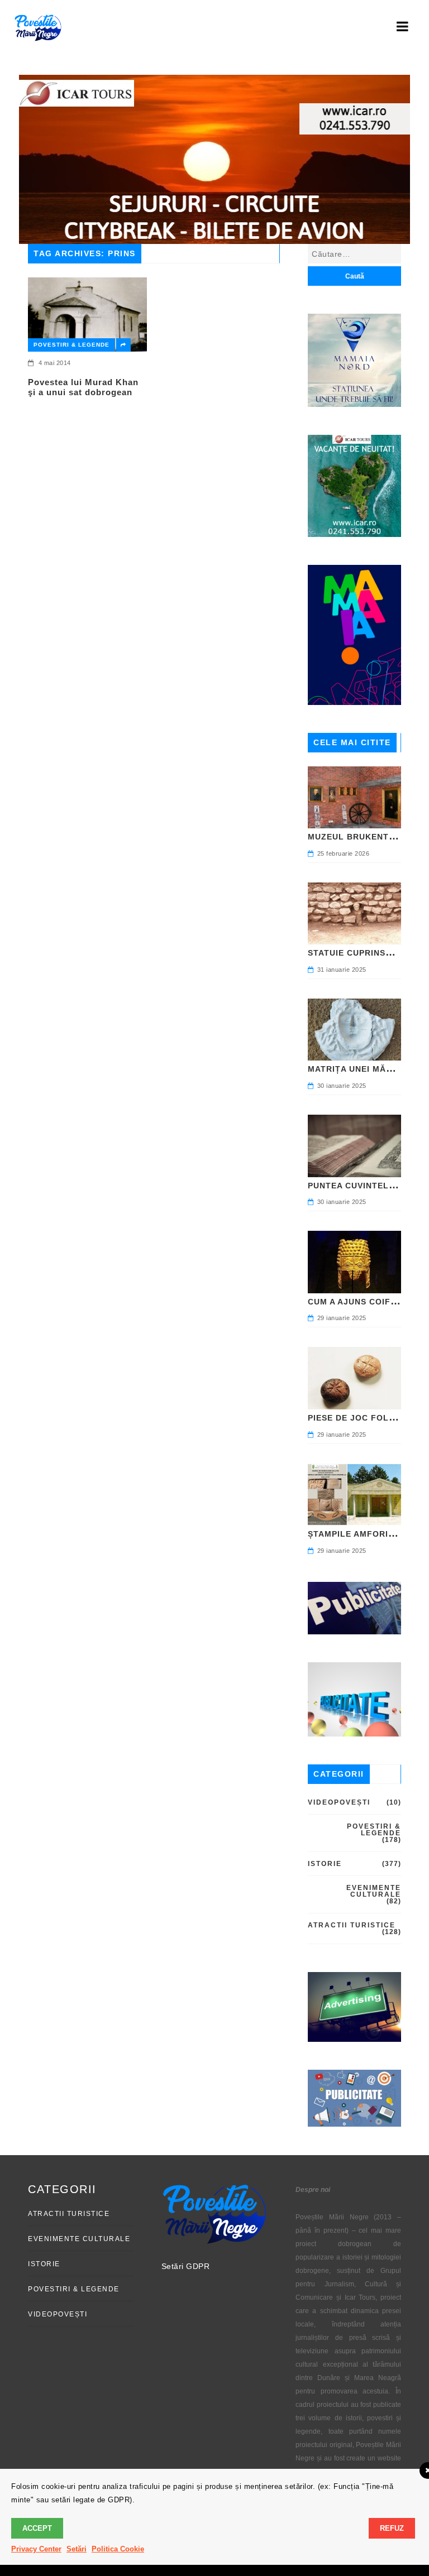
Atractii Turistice (352, 1925)
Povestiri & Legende (71, 345)
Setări (77, 2549)
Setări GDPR (186, 2266)
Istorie (325, 1864)
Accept (37, 2528)
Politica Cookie (118, 2549)
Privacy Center (36, 2549)
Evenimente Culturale (374, 1891)
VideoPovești (339, 1802)
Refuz (392, 2528)
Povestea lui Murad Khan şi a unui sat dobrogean (83, 387)
